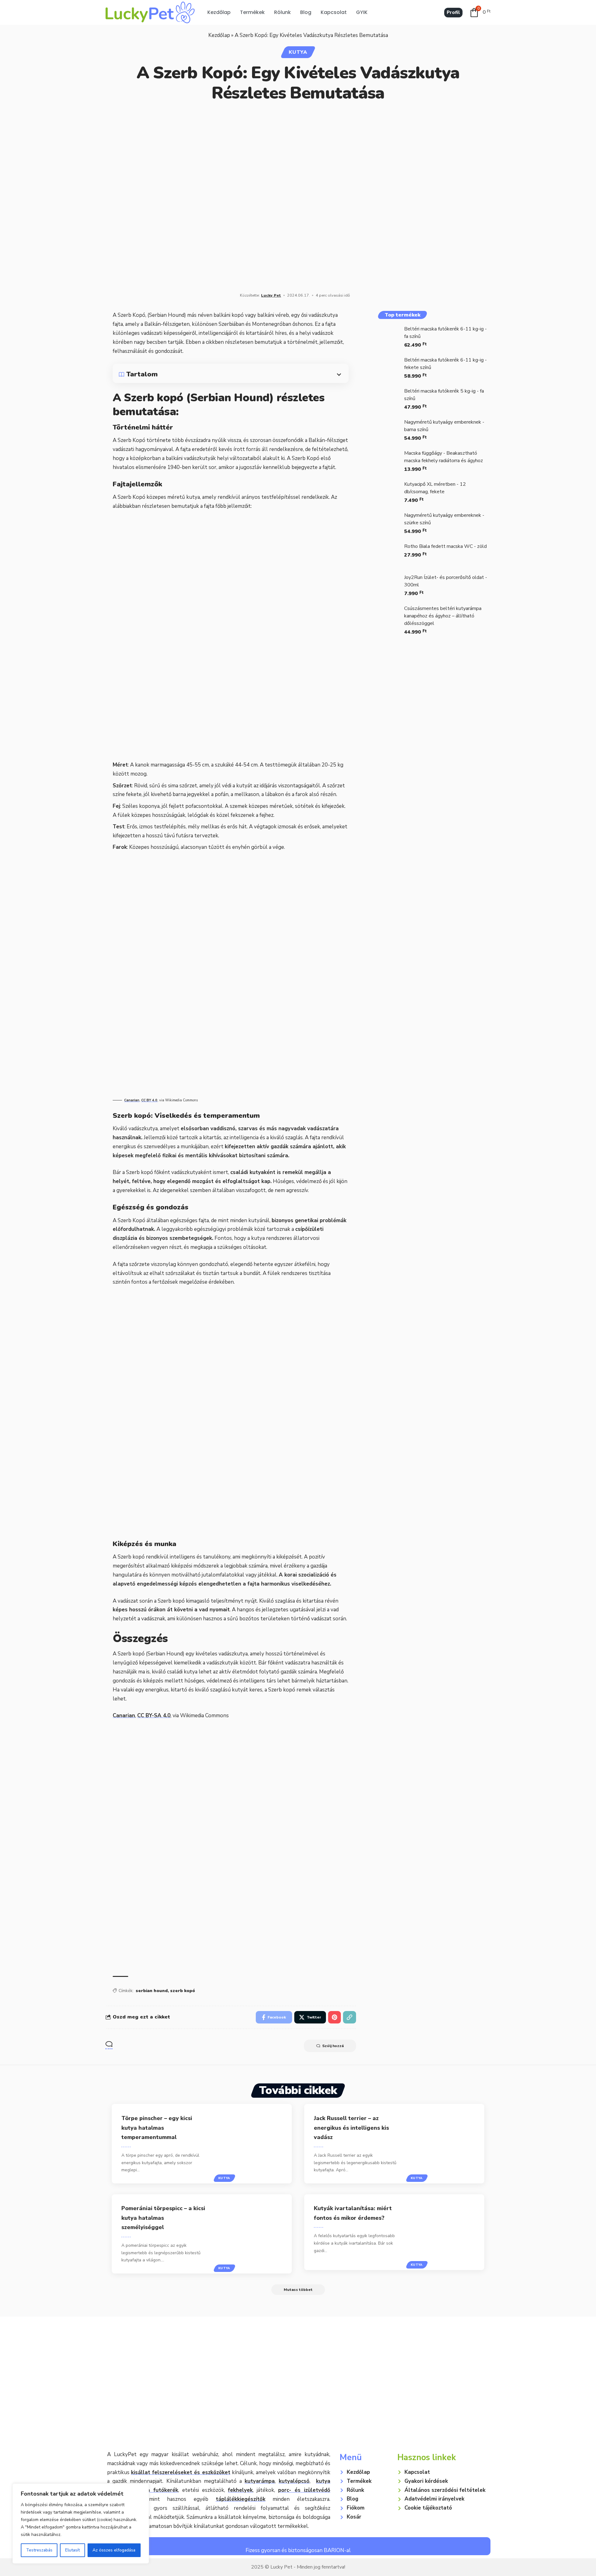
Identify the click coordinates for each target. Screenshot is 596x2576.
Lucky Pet (271, 295)
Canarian (132, 1100)
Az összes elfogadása (114, 2550)
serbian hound (152, 1991)
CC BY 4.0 (149, 1100)
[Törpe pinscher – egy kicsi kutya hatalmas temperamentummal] (254, 2144)
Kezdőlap (219, 35)
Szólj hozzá (333, 2046)
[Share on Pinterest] (334, 2017)
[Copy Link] (350, 2017)
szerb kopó (183, 1991)
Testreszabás (39, 2550)
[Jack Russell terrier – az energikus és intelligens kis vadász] (447, 2144)
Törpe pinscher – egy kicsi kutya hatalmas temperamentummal (157, 2128)
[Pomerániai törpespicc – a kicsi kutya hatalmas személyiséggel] (254, 2234)
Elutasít (72, 2550)
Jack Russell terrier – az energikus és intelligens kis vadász (351, 2128)
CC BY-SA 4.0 (154, 1716)
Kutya (298, 52)
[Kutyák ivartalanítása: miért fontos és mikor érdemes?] (447, 2232)
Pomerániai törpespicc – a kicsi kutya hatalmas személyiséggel (163, 2218)
